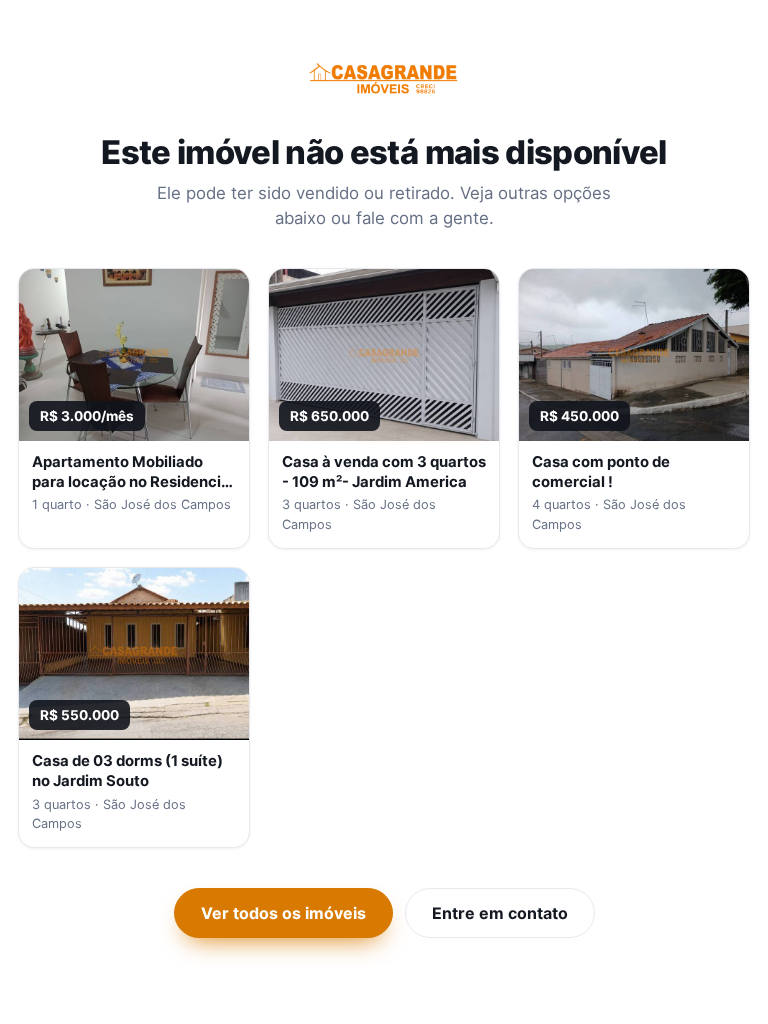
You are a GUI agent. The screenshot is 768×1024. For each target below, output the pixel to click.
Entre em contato (500, 913)
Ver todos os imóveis (283, 913)
